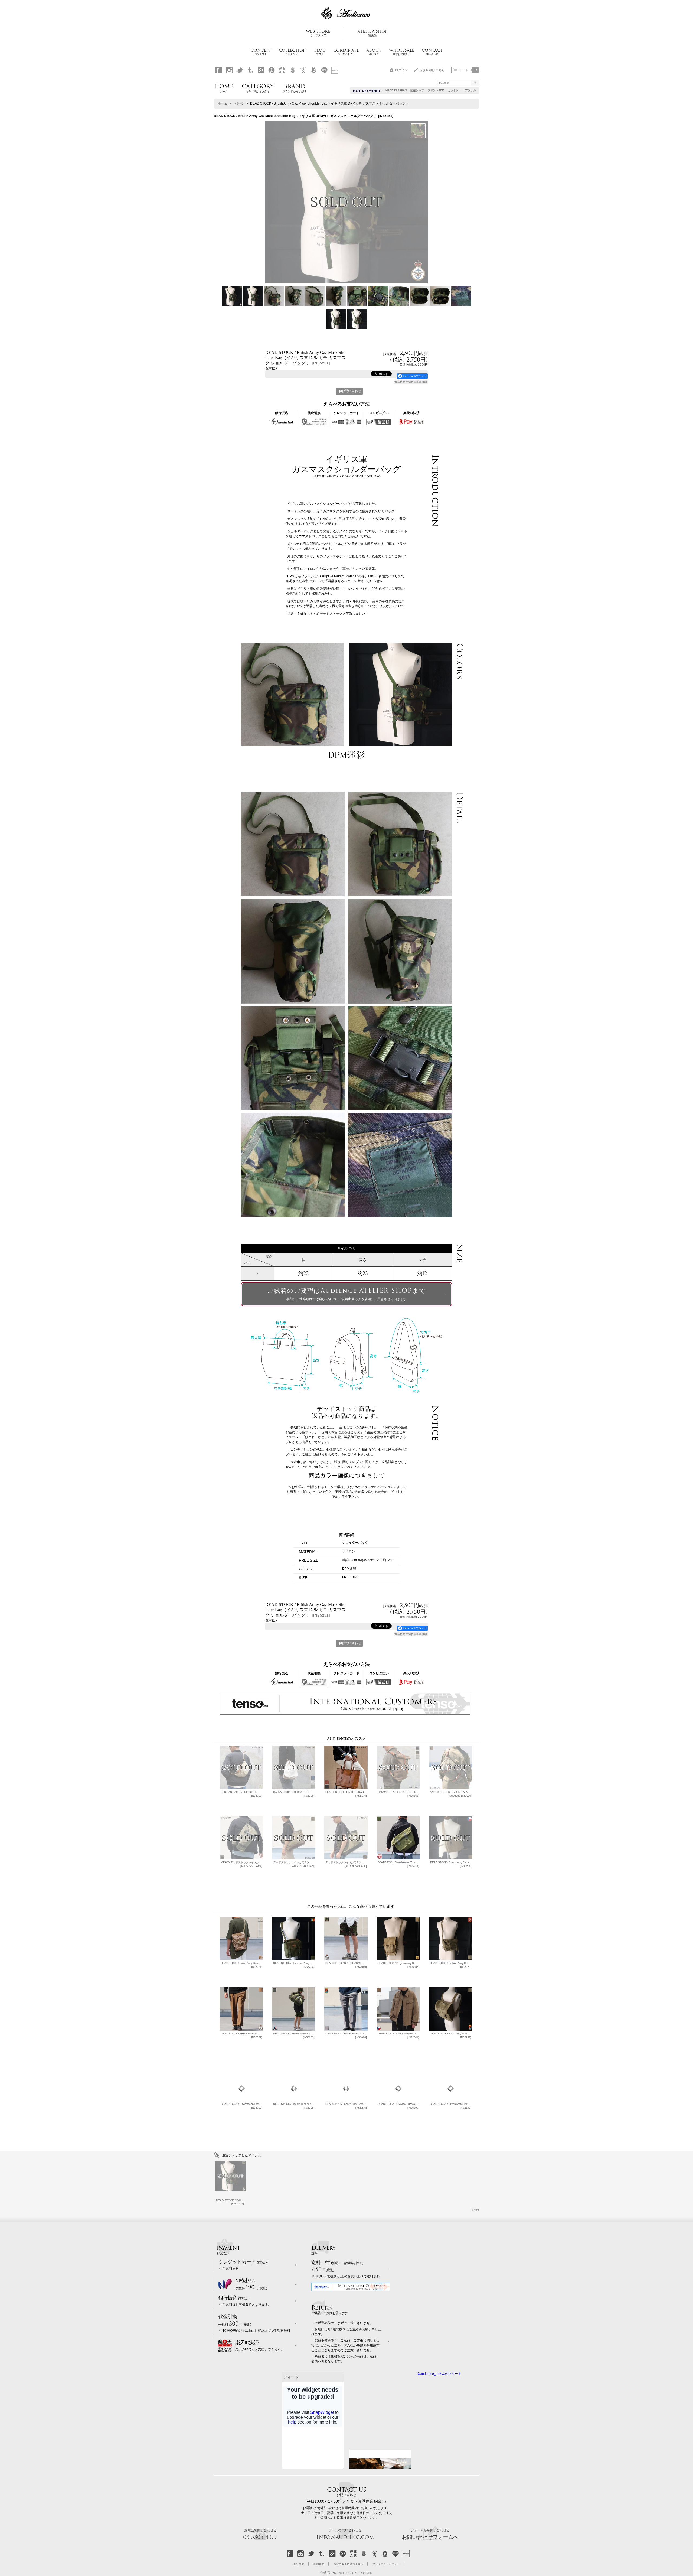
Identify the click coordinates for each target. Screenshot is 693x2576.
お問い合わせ (351, 391)
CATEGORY (258, 87)
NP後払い (251, 2285)
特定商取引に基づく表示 (348, 2564)
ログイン (401, 70)
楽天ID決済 (260, 2346)
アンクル (470, 90)
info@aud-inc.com (345, 2534)
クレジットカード (243, 2265)
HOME (224, 87)
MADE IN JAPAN (396, 90)
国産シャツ (417, 90)
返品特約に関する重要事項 (411, 382)
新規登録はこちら (432, 70)
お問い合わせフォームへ (430, 2534)
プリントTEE (436, 90)
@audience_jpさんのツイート (439, 2374)
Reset (475, 2210)
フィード (291, 2377)
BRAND (295, 87)
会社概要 (299, 2564)
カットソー (455, 90)
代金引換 (254, 2323)
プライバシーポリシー (386, 2564)
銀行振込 (245, 2301)
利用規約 (319, 2564)
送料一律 (346, 2269)
